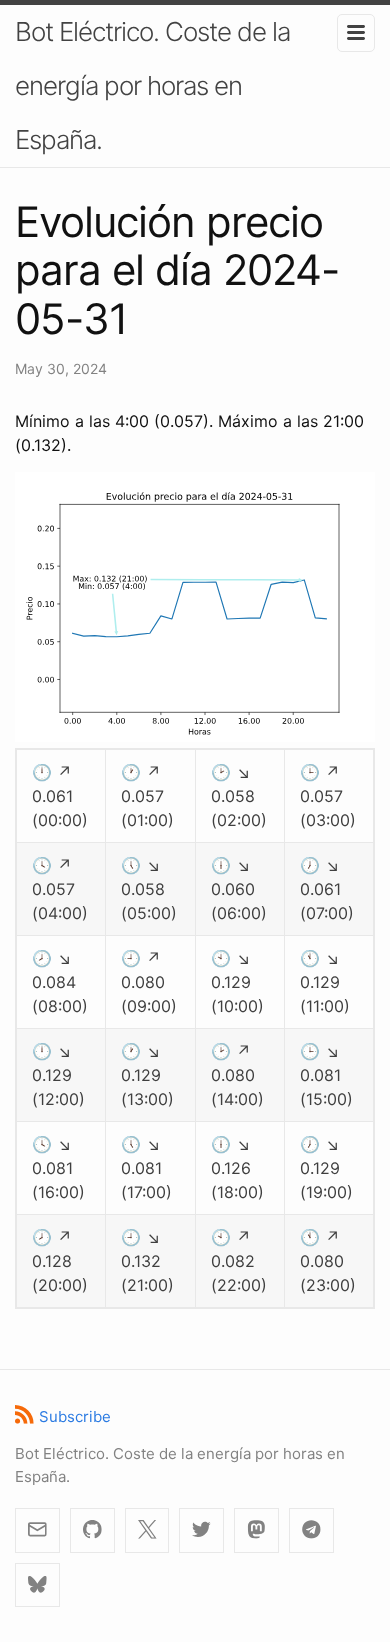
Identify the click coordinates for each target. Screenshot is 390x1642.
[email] (37, 1530)
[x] (147, 1530)
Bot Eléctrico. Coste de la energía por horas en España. (152, 85)
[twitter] (201, 1530)
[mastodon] (256, 1530)
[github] (92, 1530)
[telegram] (311, 1530)
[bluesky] (37, 1585)
